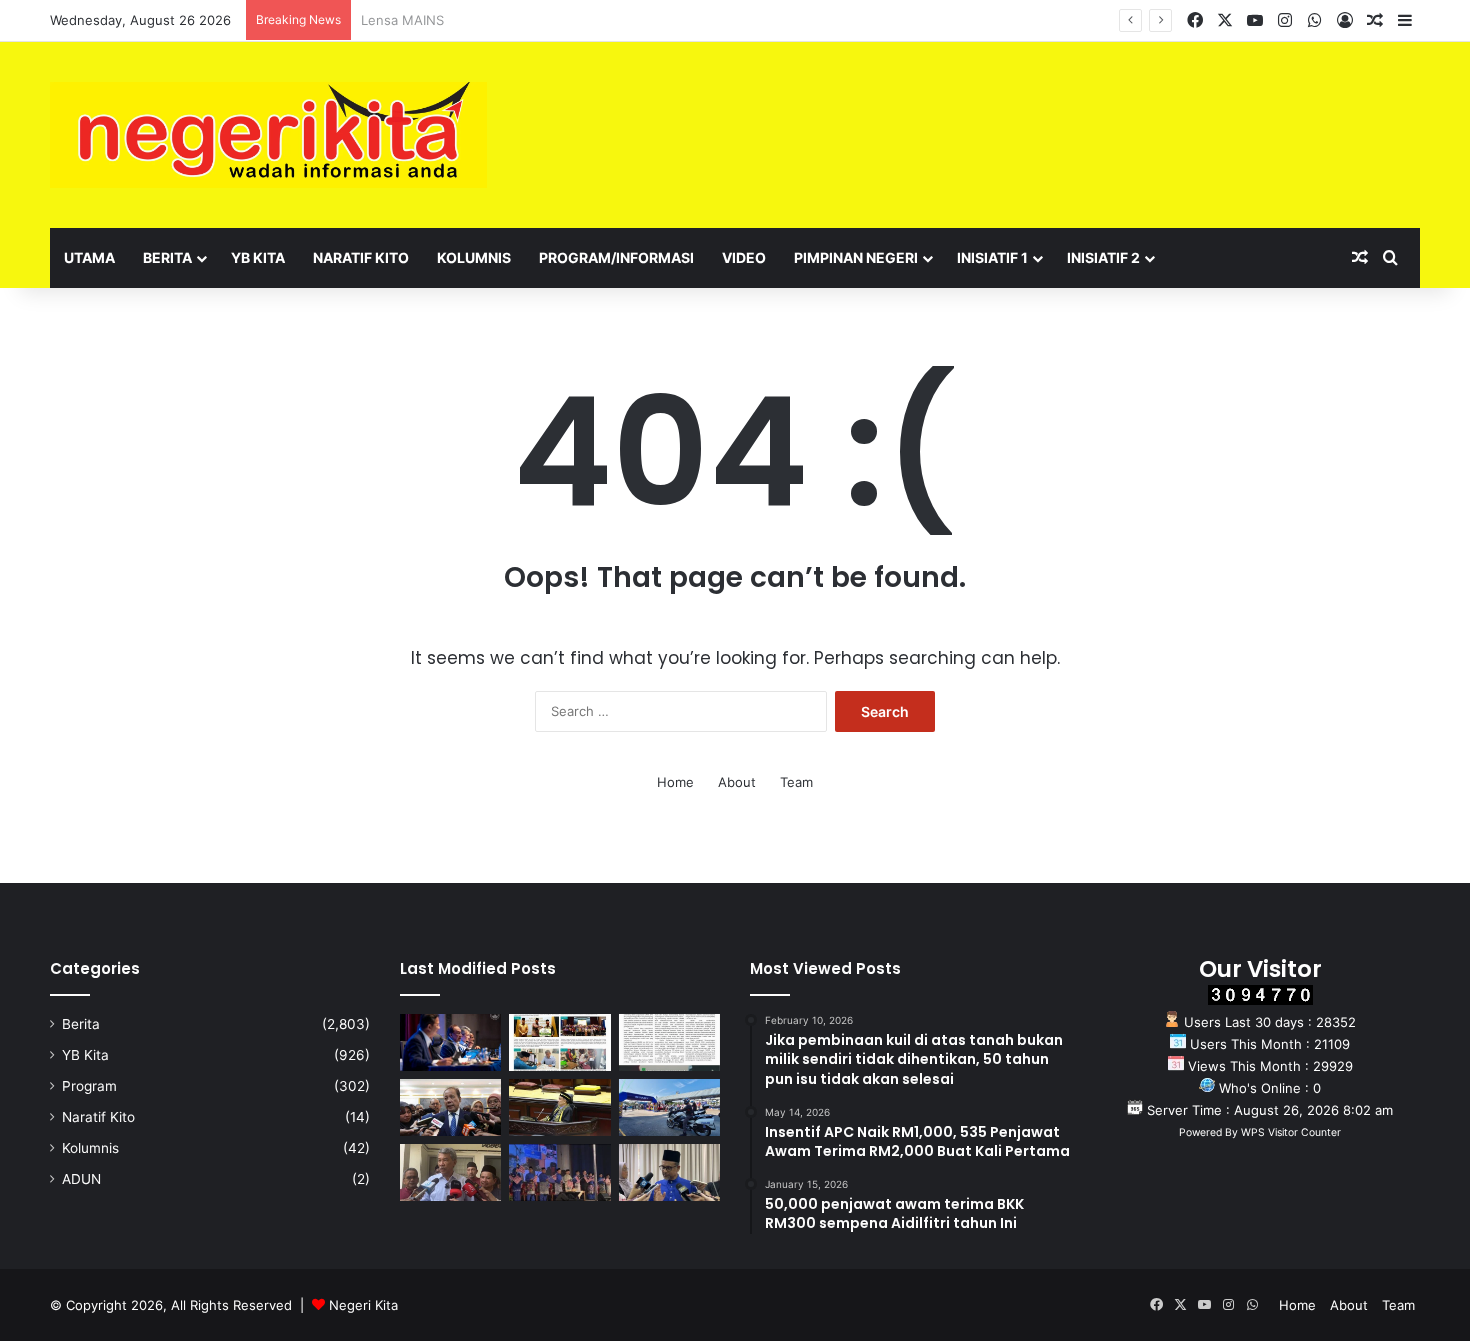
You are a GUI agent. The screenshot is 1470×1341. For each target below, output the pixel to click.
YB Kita (258, 257)
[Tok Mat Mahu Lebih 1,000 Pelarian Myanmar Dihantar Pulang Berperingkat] (450, 1172)
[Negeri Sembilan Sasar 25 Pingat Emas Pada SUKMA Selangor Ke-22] (669, 1172)
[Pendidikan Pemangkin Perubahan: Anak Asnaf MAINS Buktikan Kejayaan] (669, 1042)
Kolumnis (474, 257)
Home (675, 782)
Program (89, 1086)
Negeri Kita (363, 1305)
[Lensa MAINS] (559, 1042)
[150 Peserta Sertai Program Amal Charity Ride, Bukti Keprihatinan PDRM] (669, 1107)
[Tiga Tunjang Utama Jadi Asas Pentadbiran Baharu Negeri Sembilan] (559, 1172)
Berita (167, 257)
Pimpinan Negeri (856, 257)
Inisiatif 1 (992, 257)
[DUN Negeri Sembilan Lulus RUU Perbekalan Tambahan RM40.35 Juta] (450, 1107)
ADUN (81, 1179)
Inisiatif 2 (1103, 257)
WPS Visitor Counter (1291, 1132)
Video (744, 257)
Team (796, 782)
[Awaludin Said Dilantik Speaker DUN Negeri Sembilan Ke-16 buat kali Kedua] (559, 1107)
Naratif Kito (361, 257)
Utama (89, 257)
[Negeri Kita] (268, 135)
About (737, 782)
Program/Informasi (616, 257)
